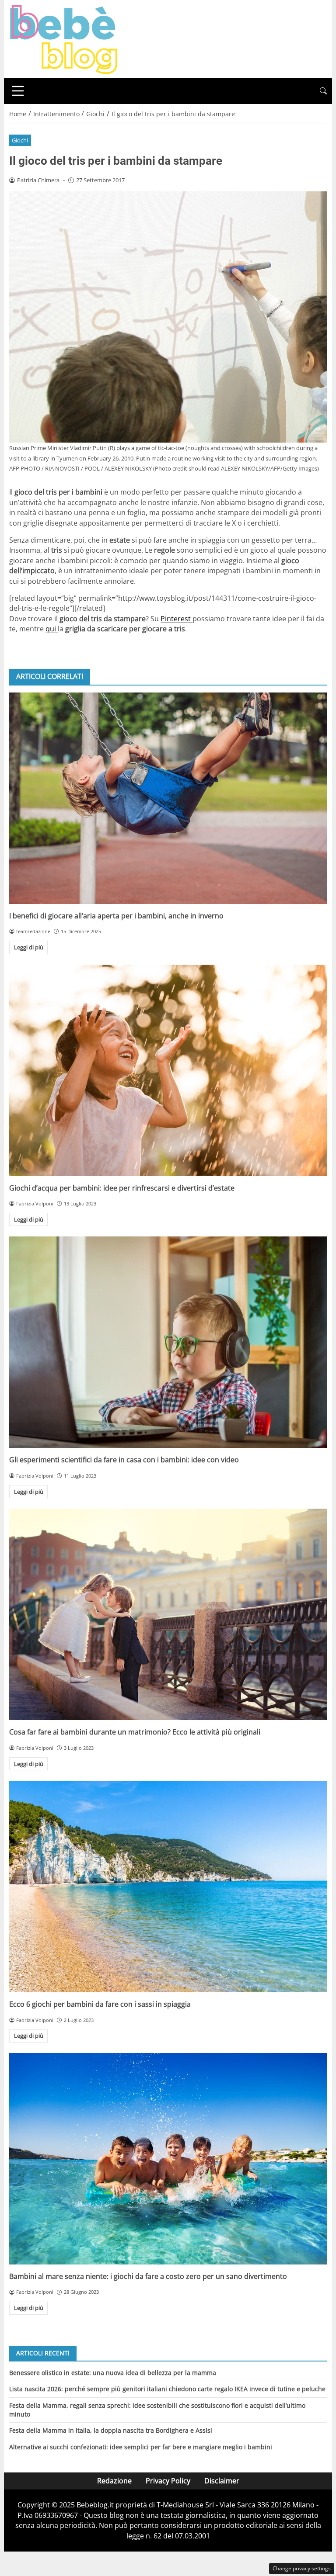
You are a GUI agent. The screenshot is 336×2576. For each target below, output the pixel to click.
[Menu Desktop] (18, 91)
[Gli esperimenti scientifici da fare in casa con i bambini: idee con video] (168, 1342)
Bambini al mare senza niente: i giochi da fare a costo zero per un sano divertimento (148, 2276)
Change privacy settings (302, 2568)
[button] (323, 91)
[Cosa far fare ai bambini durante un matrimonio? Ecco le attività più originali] (168, 1614)
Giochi (20, 140)
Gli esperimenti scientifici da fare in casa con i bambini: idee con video (124, 1460)
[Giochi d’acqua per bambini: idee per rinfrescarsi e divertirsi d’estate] (168, 1070)
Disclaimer (222, 2481)
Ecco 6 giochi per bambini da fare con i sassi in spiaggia (100, 2004)
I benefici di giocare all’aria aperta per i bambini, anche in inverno (116, 916)
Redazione (114, 2481)
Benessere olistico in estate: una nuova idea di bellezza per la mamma (113, 2373)
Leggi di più (29, 947)
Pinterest (177, 619)
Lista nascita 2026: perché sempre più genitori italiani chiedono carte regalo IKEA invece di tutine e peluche (167, 2389)
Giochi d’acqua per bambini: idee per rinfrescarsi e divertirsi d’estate (122, 1188)
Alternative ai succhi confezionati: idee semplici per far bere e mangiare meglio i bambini (141, 2447)
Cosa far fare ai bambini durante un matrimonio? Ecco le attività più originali (135, 1732)
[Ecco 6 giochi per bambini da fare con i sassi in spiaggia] (168, 1887)
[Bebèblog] (63, 38)
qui (52, 629)
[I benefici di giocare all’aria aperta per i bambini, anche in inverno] (168, 798)
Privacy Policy (168, 2481)
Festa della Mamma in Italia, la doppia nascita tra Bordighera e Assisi (111, 2430)
